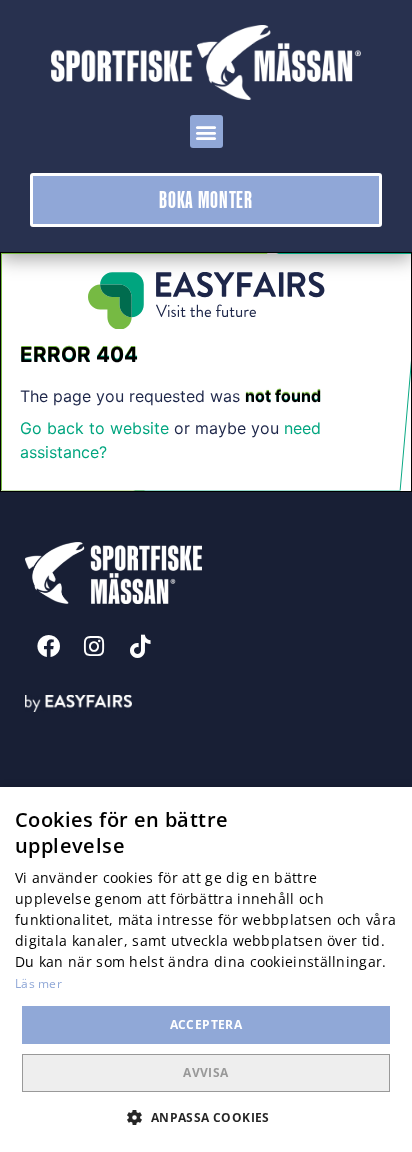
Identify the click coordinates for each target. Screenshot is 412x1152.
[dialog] (206, 969)
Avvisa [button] (205, 1072)
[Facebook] (48, 647)
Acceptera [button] (206, 1024)
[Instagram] (94, 647)
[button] (206, 131)
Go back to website (94, 428)
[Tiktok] (140, 647)
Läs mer (38, 983)
